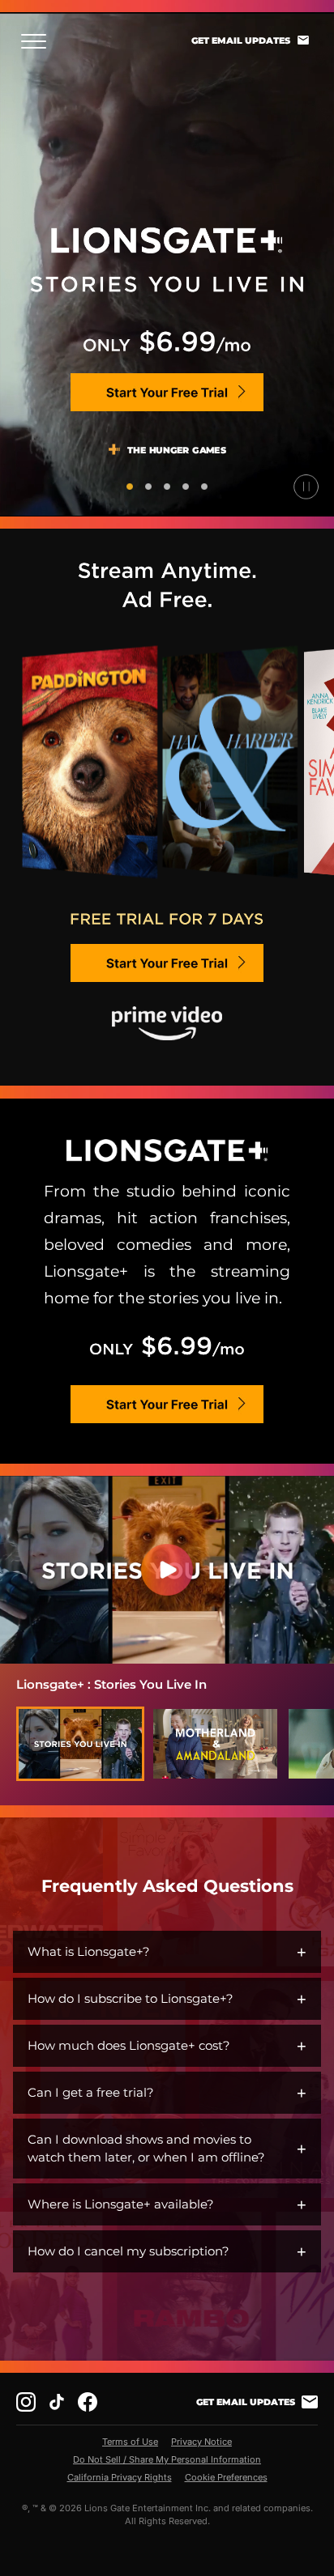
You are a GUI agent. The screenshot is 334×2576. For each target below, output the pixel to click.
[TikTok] (57, 2402)
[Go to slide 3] (167, 487)
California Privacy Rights (120, 2477)
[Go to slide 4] (186, 487)
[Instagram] (26, 2402)
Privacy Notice (201, 2442)
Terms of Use (130, 2442)
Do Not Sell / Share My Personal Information (167, 2459)
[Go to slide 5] (204, 487)
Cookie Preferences (226, 2477)
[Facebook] (88, 2402)
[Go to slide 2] (148, 487)
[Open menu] (39, 41)
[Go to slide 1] (130, 487)
